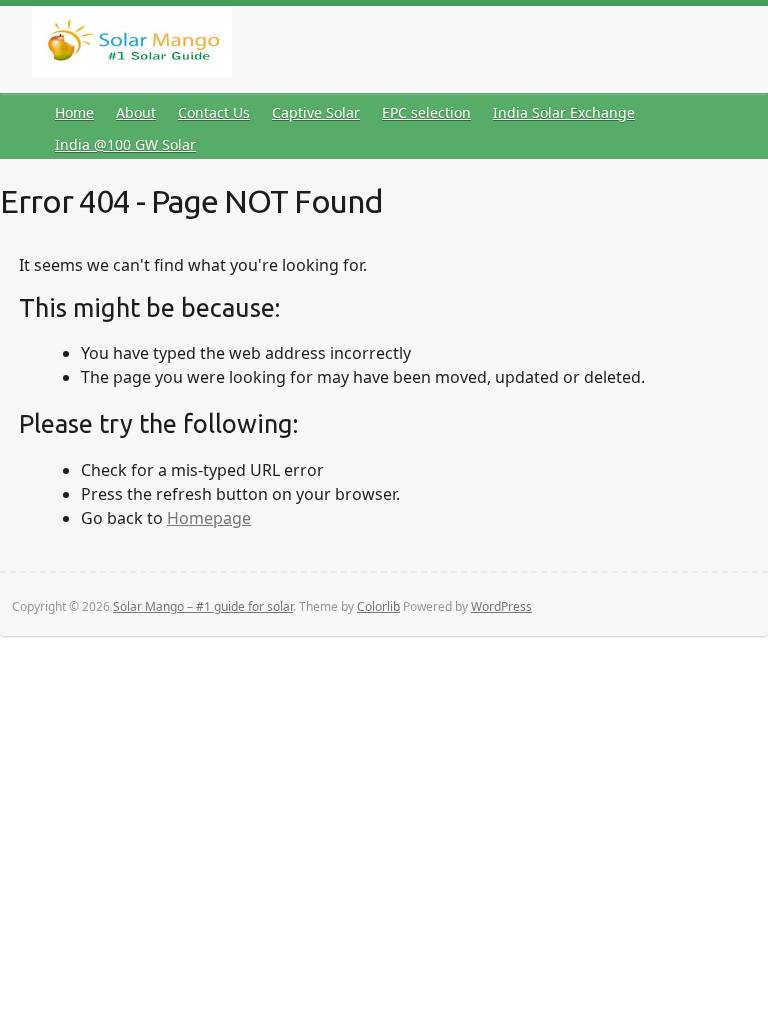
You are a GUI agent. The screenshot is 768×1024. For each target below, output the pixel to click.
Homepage (209, 518)
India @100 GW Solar (125, 144)
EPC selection (426, 112)
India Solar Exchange (564, 112)
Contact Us (214, 112)
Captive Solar (316, 112)
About (136, 112)
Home (74, 112)
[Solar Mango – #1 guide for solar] (132, 45)
